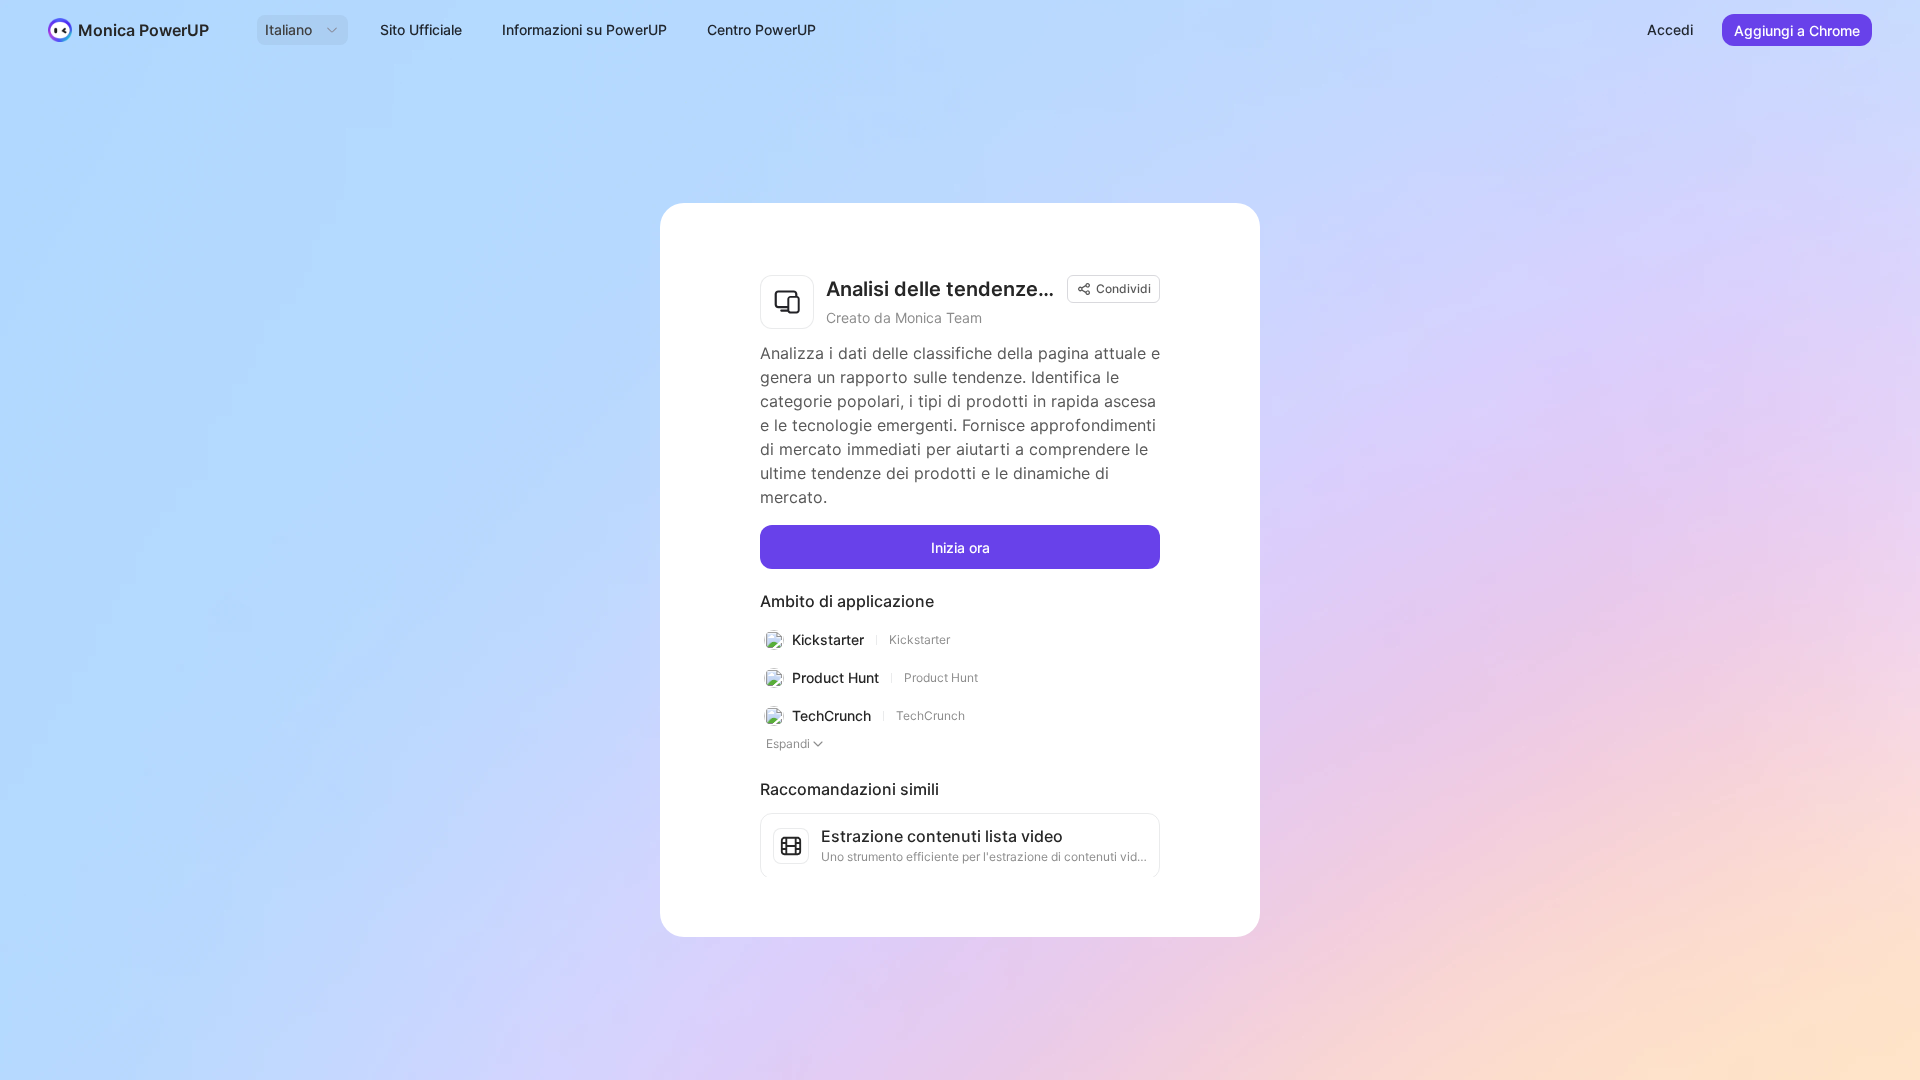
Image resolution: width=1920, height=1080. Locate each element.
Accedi (1670, 29)
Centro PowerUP (761, 29)
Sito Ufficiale (421, 29)
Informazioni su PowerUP (584, 29)
